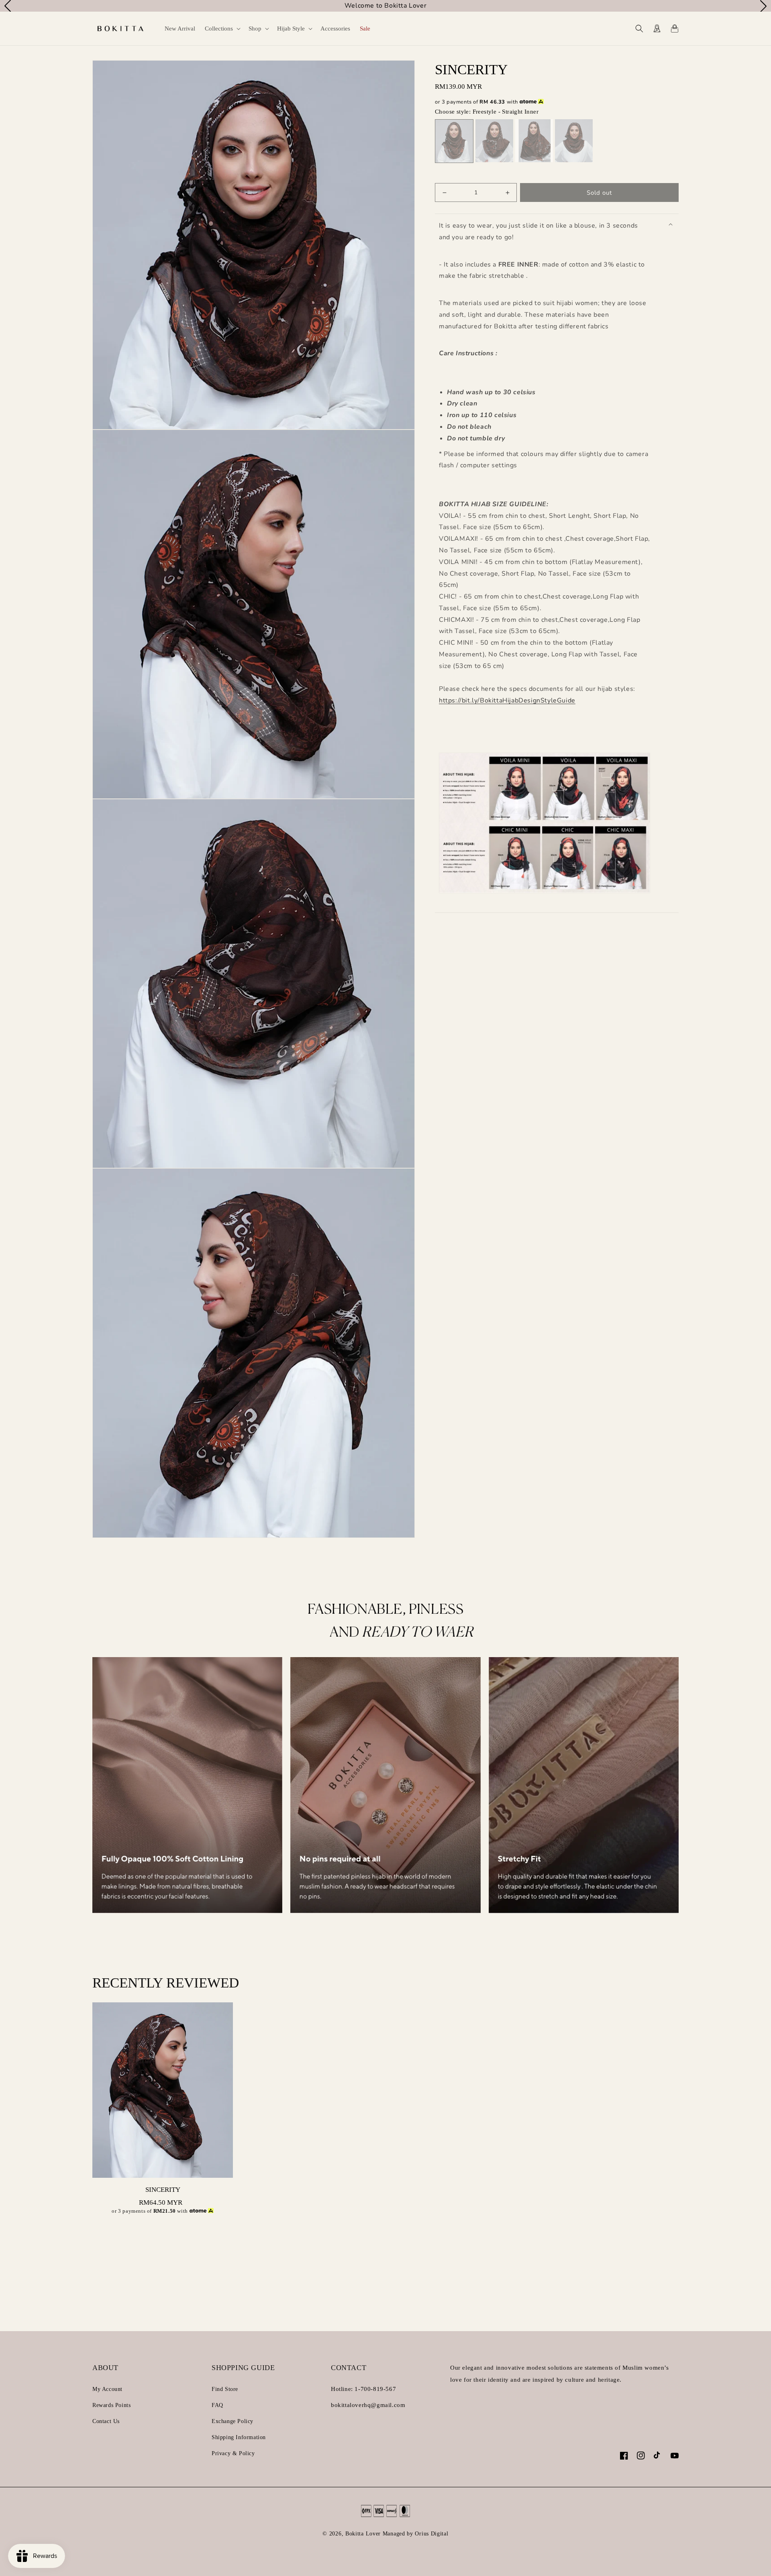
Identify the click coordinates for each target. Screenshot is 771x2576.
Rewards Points (111, 2405)
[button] (222, 29)
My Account (107, 2389)
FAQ (217, 2405)
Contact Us (106, 2421)
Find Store (225, 2389)
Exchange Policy (233, 2421)
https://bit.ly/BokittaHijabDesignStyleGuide (507, 701)
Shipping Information (239, 2437)
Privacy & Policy (233, 2453)
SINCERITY (163, 2190)
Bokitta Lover (363, 2534)
